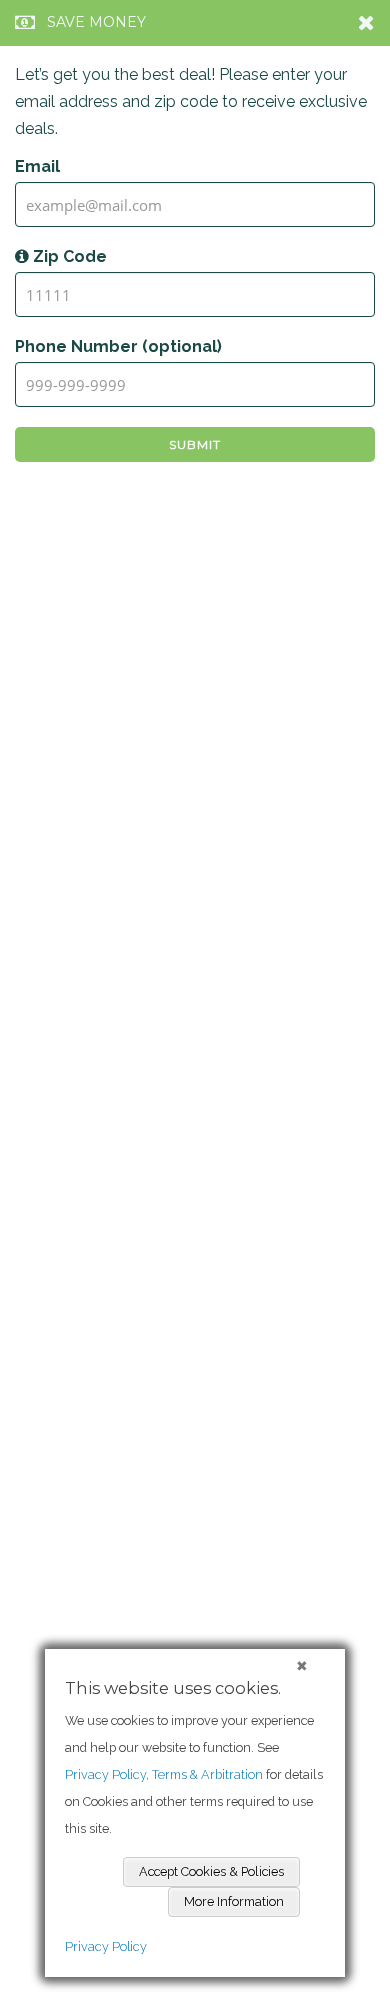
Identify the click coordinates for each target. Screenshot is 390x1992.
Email (37, 166)
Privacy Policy (106, 1946)
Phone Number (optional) (118, 346)
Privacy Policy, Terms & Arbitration (164, 1774)
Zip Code (68, 256)
